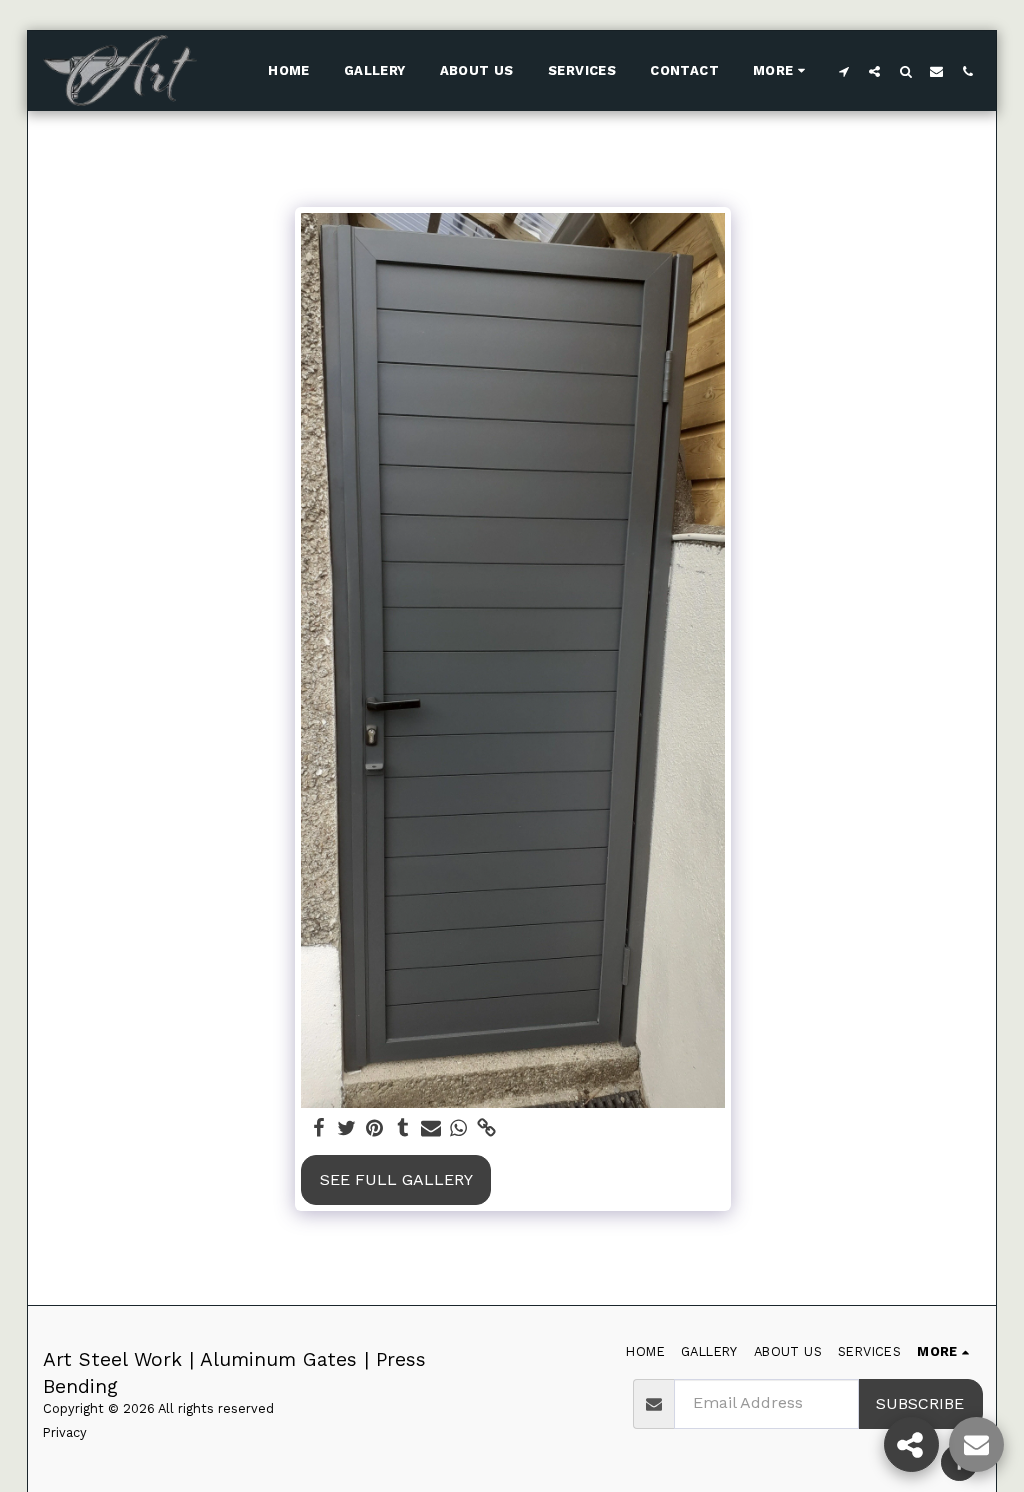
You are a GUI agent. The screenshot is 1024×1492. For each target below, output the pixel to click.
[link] (487, 1129)
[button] (843, 71)
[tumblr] (403, 1129)
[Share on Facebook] (319, 1129)
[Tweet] (347, 1129)
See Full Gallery (396, 1179)
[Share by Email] (431, 1129)
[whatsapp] (459, 1129)
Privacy (65, 1432)
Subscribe (920, 1403)
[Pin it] (375, 1129)
